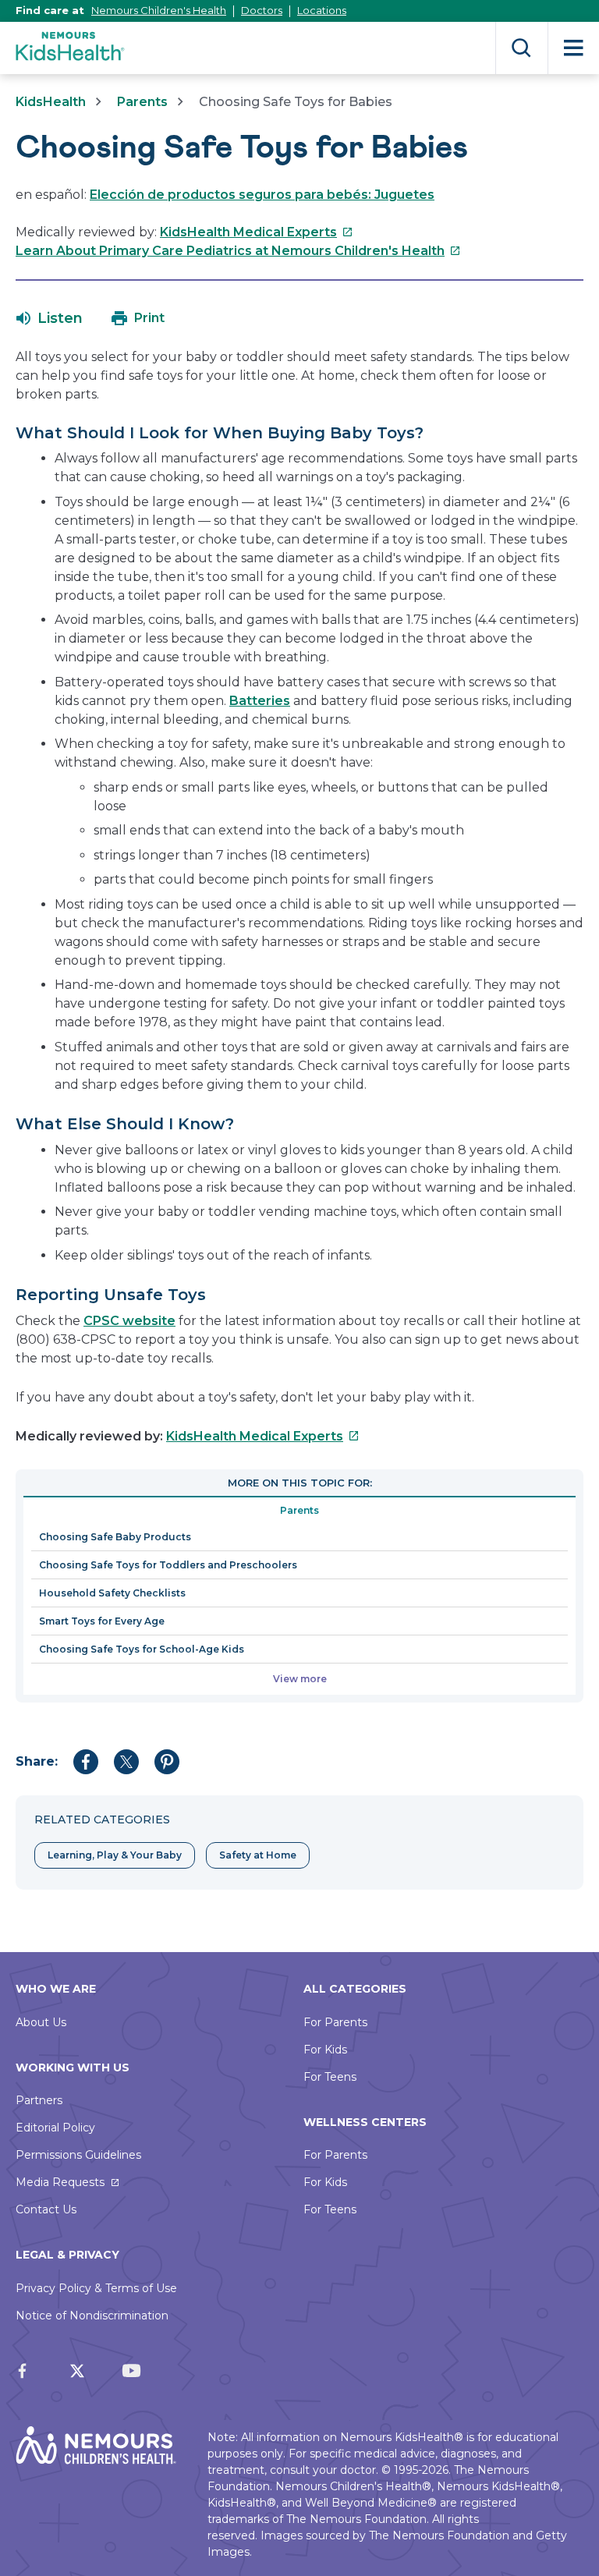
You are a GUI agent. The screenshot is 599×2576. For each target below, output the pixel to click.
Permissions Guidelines (78, 2155)
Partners (39, 2100)
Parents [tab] (299, 1510)
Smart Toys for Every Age (102, 1621)
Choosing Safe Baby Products (115, 1537)
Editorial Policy (55, 2128)
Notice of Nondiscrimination (92, 2316)
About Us (41, 2022)
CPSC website (129, 1321)
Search (521, 48)
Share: (37, 1761)
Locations (322, 10)
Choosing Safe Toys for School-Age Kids (142, 1649)
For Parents (335, 2022)
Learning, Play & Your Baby (115, 1855)
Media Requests (60, 2182)
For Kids (325, 2050)
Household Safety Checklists (112, 1593)
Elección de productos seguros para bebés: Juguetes (262, 195)
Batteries (260, 701)
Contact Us (46, 2209)
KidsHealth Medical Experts (257, 232)
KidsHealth (51, 102)
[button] (50, 318)
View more (300, 1679)
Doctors (262, 10)
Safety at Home (258, 1855)
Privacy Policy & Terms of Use (96, 2288)
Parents (142, 102)
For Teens (330, 2077)
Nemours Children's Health (159, 10)
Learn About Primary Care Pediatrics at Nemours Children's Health (238, 251)
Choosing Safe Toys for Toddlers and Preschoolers (168, 1565)
